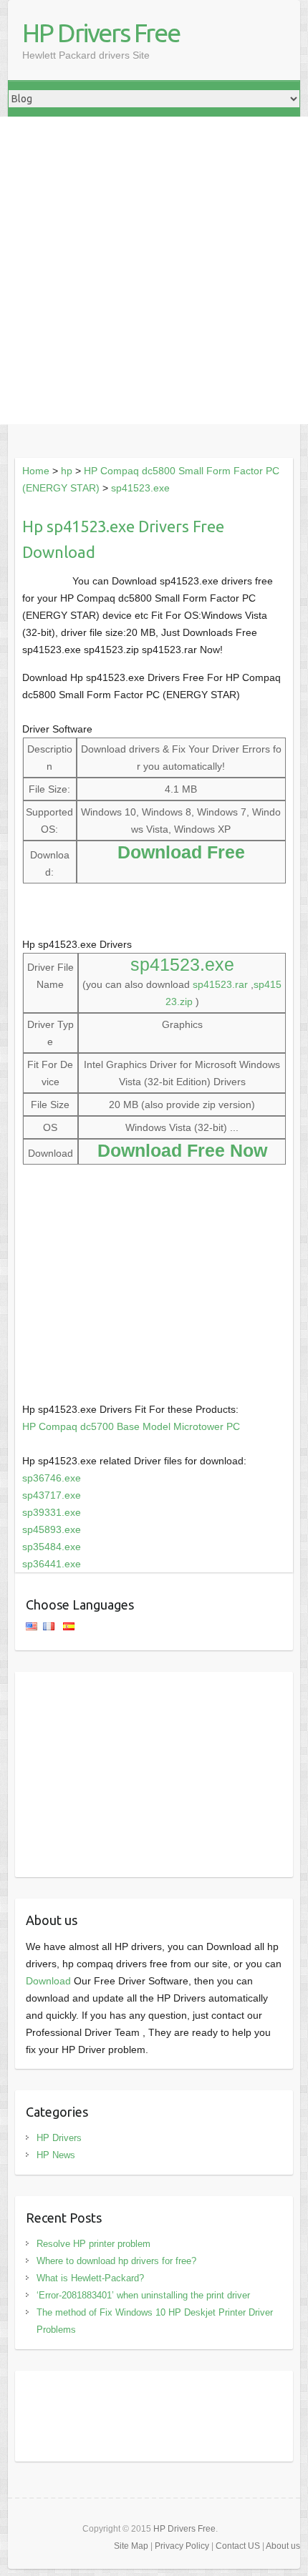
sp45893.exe (52, 1529)
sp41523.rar (220, 984)
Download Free (181, 852)
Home (36, 471)
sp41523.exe (140, 488)
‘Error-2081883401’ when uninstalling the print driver (143, 2295)
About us (283, 2546)
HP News (56, 2155)
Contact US (238, 2546)
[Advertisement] (154, 270)
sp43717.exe (52, 1495)
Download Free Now (182, 1150)
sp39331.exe (52, 1512)
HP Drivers (59, 2138)
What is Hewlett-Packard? (90, 2278)
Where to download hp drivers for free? (116, 2261)
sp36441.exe (52, 1564)
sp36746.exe (52, 1478)
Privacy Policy (182, 2546)
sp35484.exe (52, 1547)
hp (67, 471)
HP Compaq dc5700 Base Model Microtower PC (131, 1426)
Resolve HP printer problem (93, 2244)
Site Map (131, 2546)
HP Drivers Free (101, 33)
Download (48, 1981)
